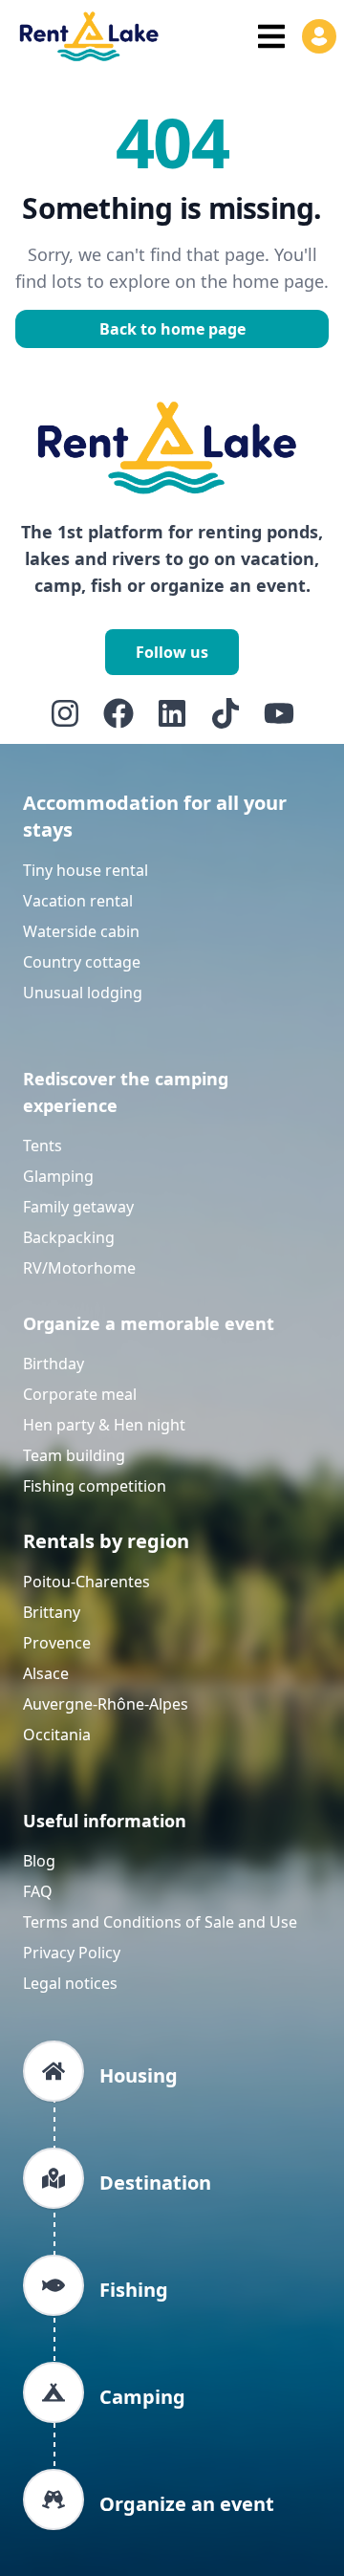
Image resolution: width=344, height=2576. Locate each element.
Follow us (172, 652)
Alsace (46, 1673)
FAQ (38, 1891)
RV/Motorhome (79, 1268)
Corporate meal (80, 1394)
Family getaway (78, 1207)
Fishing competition (95, 1486)
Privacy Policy (72, 1953)
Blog (39, 1861)
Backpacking (69, 1237)
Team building (74, 1455)
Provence (57, 1643)
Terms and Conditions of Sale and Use (160, 1922)
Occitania (57, 1735)
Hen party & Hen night (104, 1425)
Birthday (54, 1364)
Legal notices (70, 1983)
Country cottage (82, 962)
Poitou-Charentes (86, 1582)
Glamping (58, 1176)
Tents (43, 1146)
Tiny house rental (86, 870)
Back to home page (172, 329)
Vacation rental (78, 901)
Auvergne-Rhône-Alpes (106, 1704)
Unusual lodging (83, 993)
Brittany (52, 1612)
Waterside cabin (81, 931)
